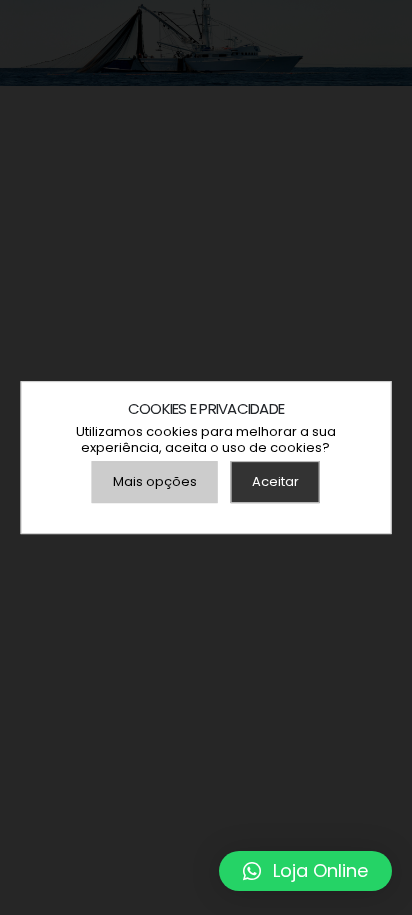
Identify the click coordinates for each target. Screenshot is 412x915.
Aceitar (275, 481)
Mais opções (155, 481)
